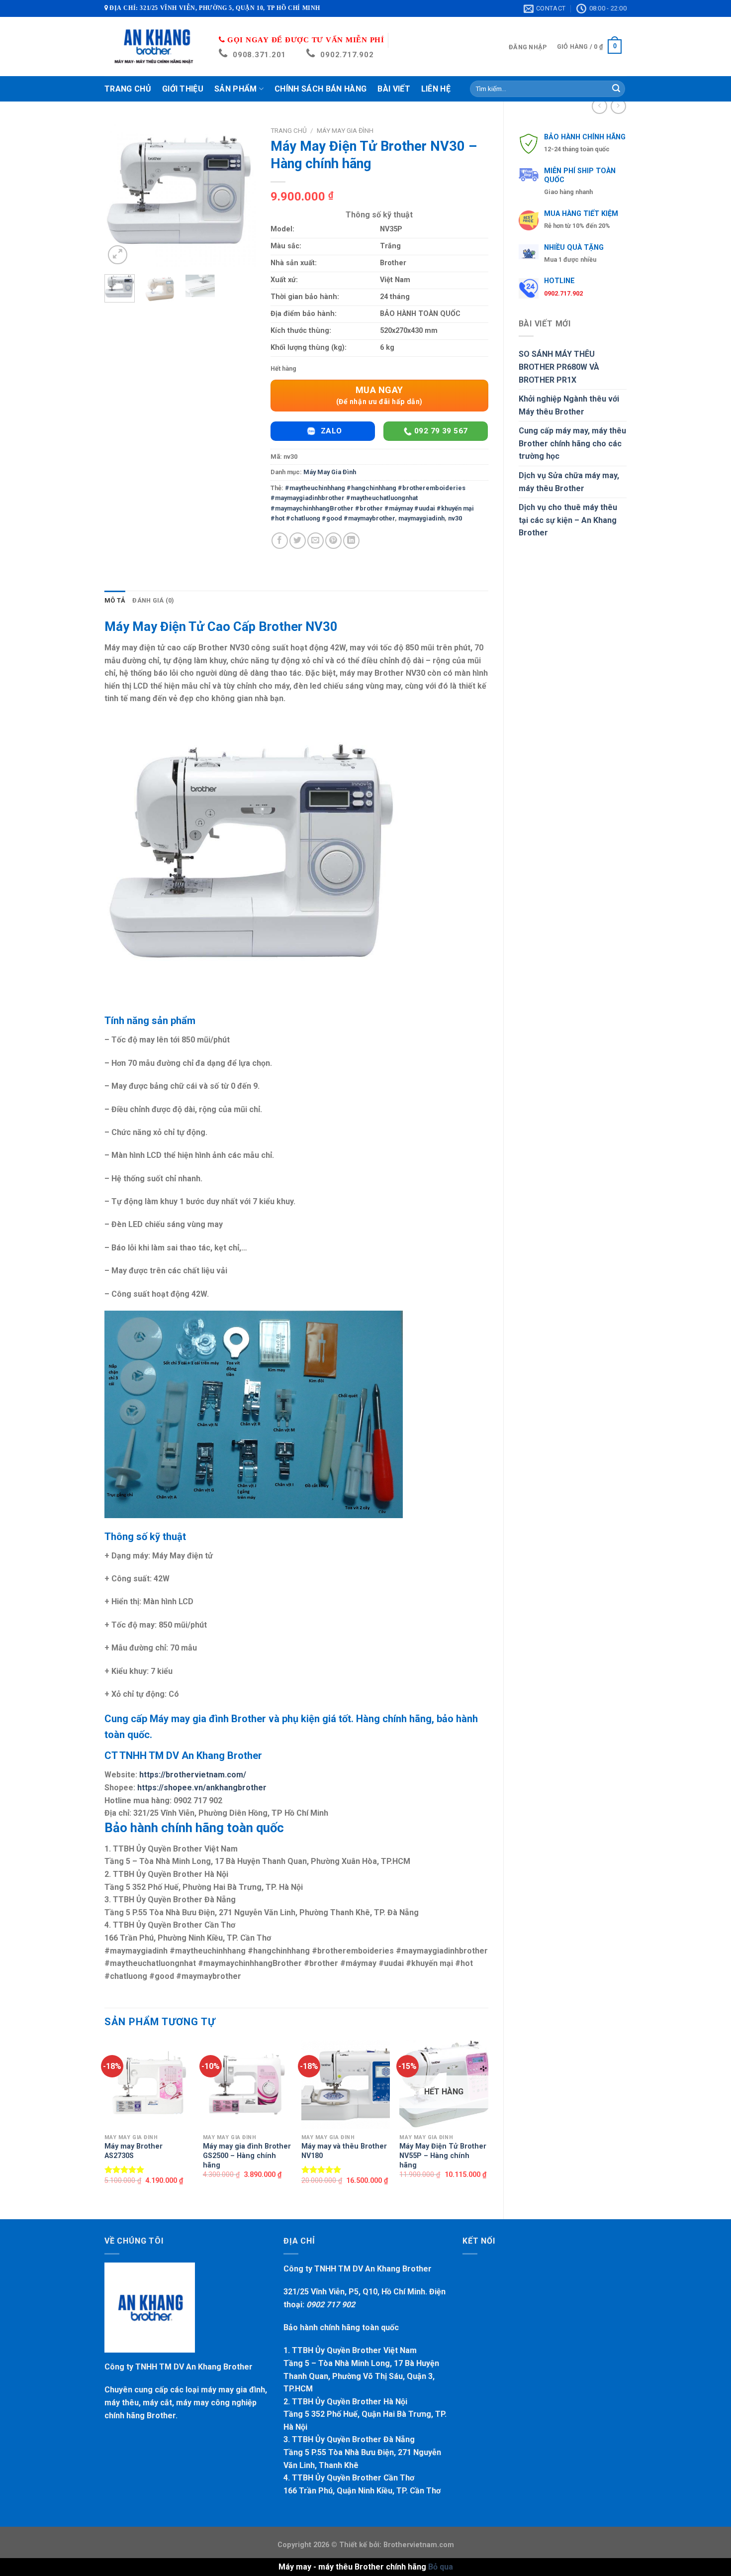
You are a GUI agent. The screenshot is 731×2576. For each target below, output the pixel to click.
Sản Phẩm (236, 89)
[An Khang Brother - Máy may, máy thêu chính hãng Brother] (154, 47)
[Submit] (616, 89)
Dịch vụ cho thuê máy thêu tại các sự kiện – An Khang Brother (568, 520)
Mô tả (115, 600)
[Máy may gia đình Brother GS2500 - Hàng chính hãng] (247, 2084)
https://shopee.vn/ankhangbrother (202, 1788)
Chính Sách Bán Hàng (320, 89)
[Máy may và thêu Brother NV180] (346, 2084)
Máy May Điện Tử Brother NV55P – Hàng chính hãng (443, 2156)
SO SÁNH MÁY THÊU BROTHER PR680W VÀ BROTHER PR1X (559, 367)
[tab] (115, 601)
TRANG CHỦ (128, 89)
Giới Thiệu (183, 89)
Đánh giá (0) (153, 600)
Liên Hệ (436, 89)
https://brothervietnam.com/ (193, 1775)
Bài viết (394, 89)
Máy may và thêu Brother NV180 (344, 2151)
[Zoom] (118, 255)
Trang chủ (289, 130)
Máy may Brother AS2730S (134, 2151)
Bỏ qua (441, 2567)
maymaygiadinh (421, 518)
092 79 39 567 (440, 431)
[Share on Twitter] (298, 541)
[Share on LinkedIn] (351, 541)
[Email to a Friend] (316, 541)
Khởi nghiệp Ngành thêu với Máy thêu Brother (569, 405)
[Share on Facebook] (280, 541)
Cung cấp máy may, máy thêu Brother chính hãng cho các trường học (572, 443)
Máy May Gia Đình (345, 130)
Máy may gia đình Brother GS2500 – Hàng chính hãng (247, 2156)
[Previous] (120, 194)
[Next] (240, 194)
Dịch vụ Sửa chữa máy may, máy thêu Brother (569, 482)
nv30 (455, 518)
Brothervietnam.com (418, 2545)
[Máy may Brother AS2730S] (149, 2084)
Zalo (330, 431)
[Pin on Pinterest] (333, 541)
